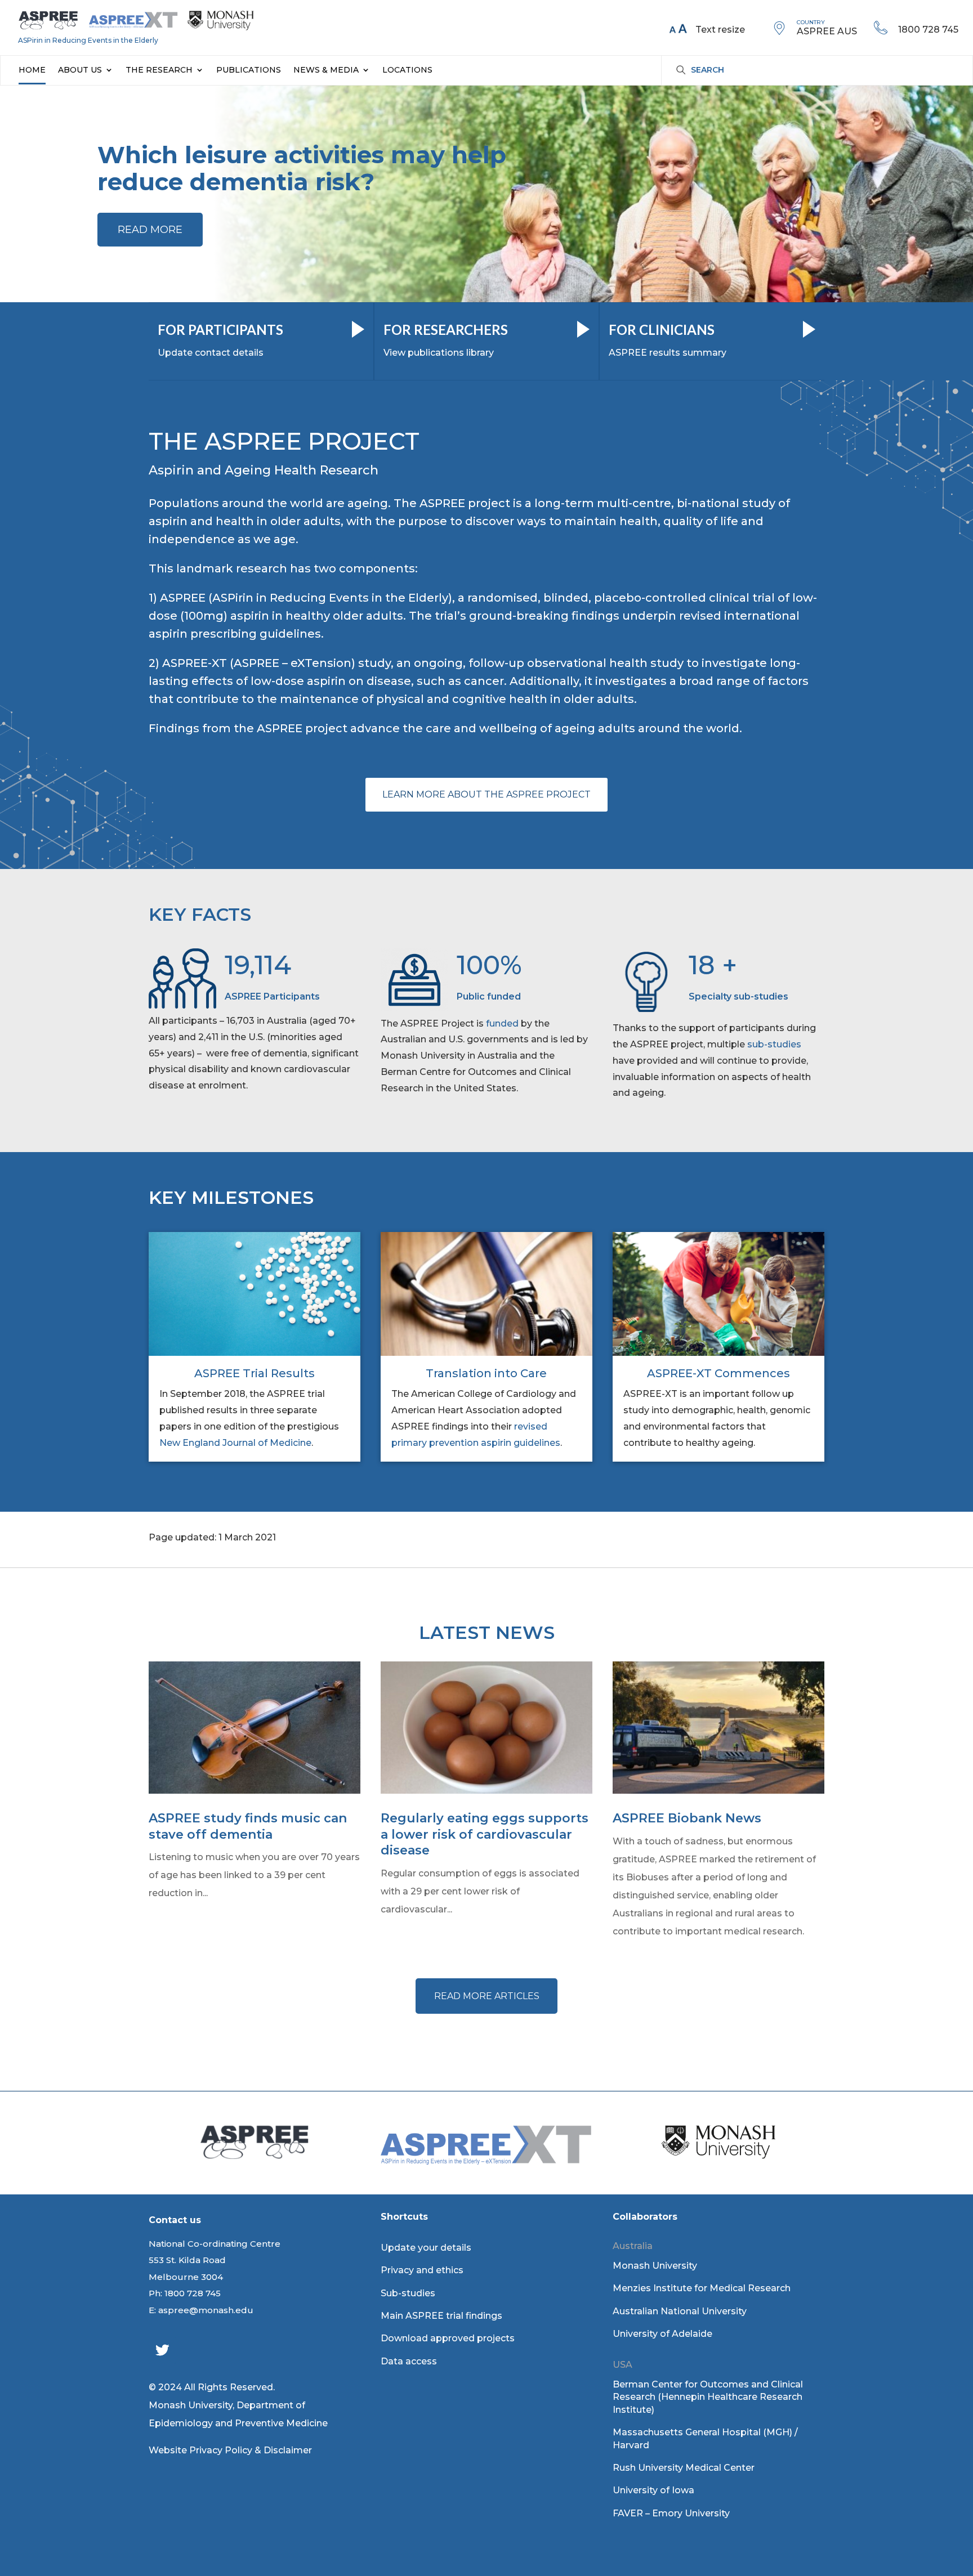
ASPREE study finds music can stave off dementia (248, 1826)
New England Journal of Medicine (235, 1443)
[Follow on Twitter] (162, 2350)
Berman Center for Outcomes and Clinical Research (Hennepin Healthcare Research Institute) (708, 2397)
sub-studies (774, 1044)
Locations (407, 70)
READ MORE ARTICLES (487, 1996)
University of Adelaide (662, 2334)
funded (502, 1023)
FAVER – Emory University (671, 2513)
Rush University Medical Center (684, 2468)
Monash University (655, 2266)
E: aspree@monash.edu (201, 2310)
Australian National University (680, 2311)
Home (32, 70)
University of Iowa (653, 2490)
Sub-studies (408, 2293)
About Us (80, 70)
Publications (249, 70)
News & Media (326, 70)
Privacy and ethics (422, 2270)
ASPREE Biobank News (687, 1818)
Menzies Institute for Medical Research (702, 2288)
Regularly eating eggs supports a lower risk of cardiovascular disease (485, 1834)
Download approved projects (448, 2338)
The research (159, 70)
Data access (409, 2361)
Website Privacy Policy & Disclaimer (230, 2450)
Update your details (426, 2248)
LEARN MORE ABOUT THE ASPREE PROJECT (486, 794)
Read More (150, 230)
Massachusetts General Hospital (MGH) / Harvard (705, 2438)
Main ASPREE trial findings (441, 2316)
